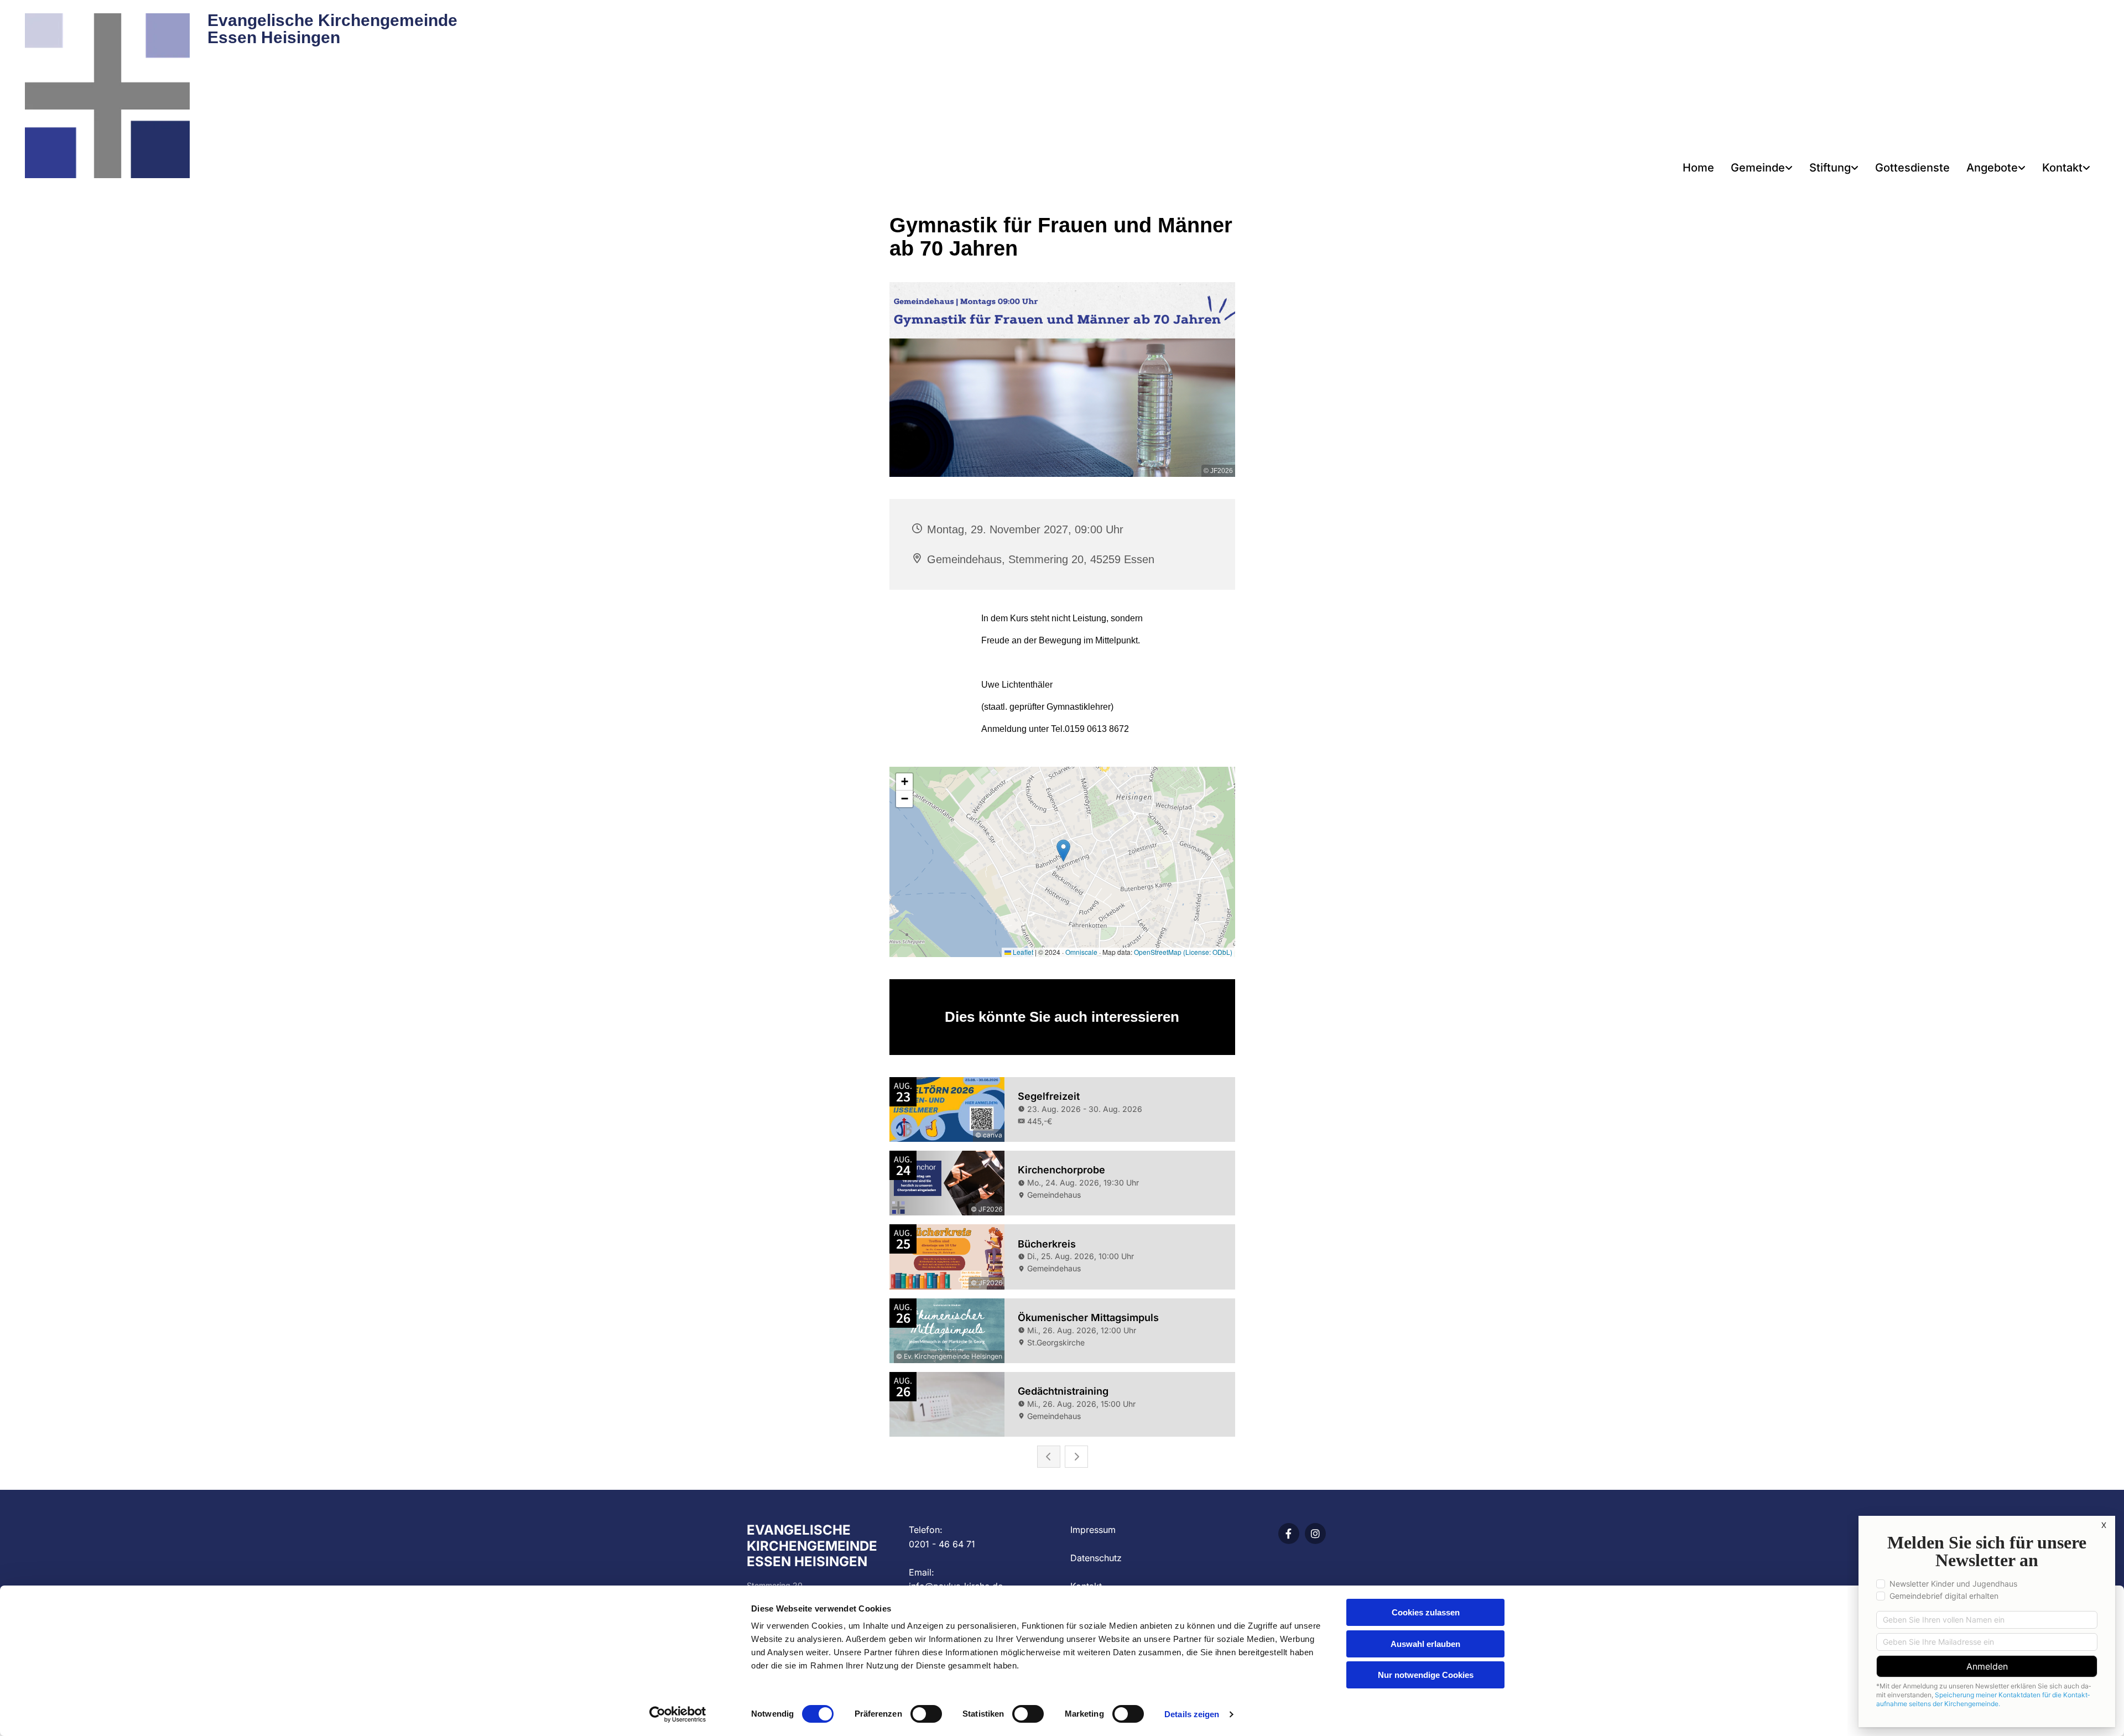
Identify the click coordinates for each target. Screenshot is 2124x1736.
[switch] (926, 1714)
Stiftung (1830, 168)
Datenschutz (1096, 1558)
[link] (1762, 168)
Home (1698, 168)
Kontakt (2062, 168)
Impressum (1093, 1530)
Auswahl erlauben (1425, 1644)
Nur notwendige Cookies (1426, 1675)
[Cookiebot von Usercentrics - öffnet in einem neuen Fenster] (678, 1714)
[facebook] (1289, 1534)
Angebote (1992, 168)
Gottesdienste (1912, 168)
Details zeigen (1192, 1714)
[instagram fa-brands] (1315, 1534)
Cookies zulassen (1426, 1612)
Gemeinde (1758, 168)
